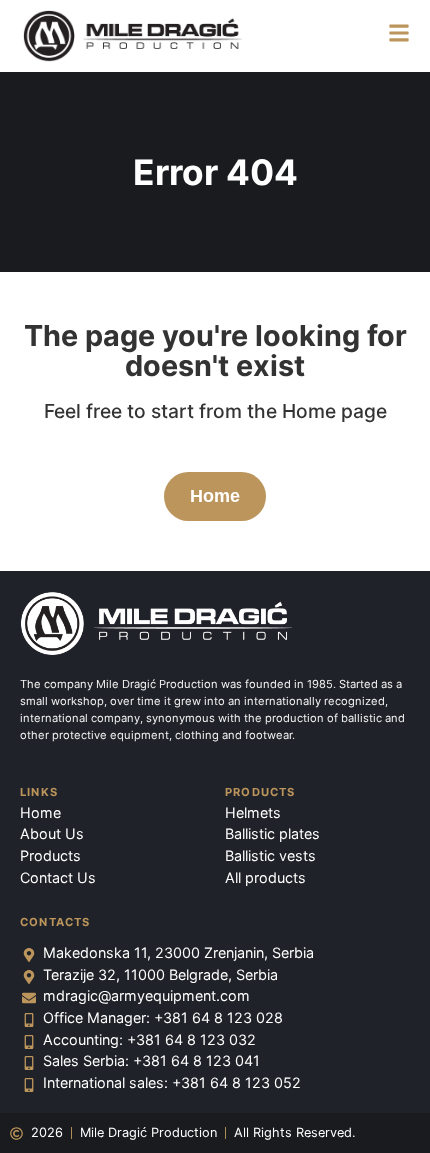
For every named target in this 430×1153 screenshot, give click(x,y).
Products (260, 792)
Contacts (55, 922)
